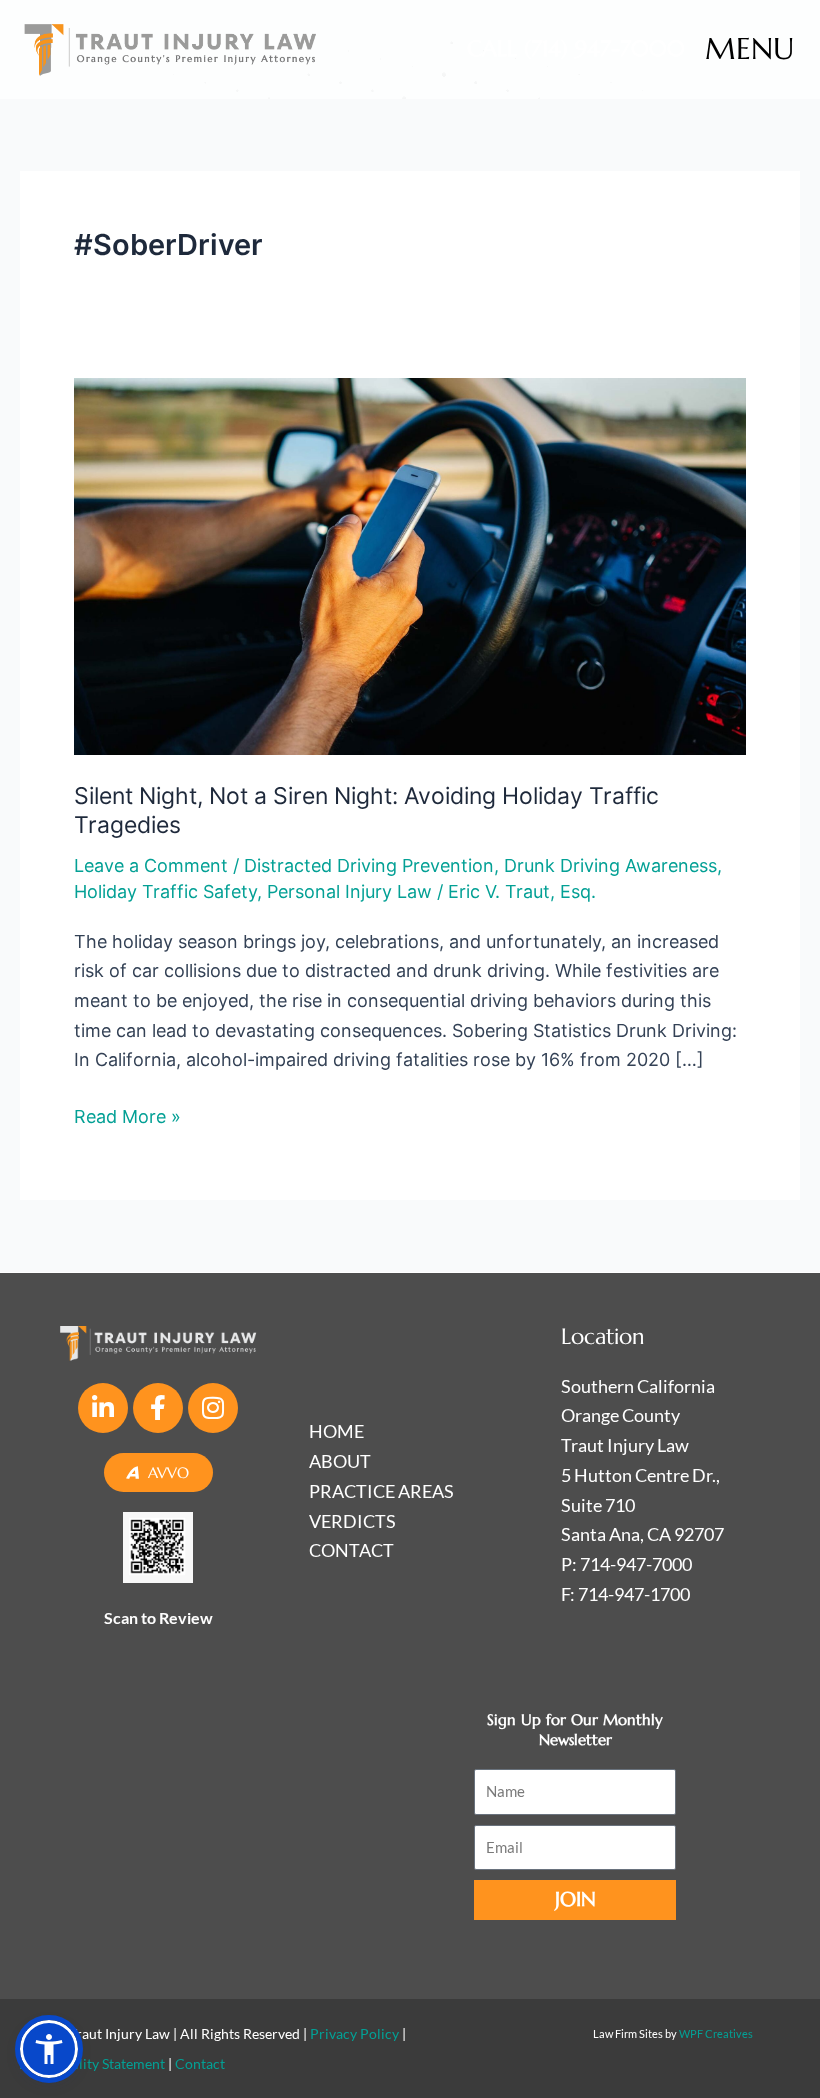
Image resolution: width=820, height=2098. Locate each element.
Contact (200, 2063)
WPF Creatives (716, 2033)
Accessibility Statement (92, 2063)
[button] (49, 2049)
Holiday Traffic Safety (165, 891)
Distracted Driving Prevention (369, 865)
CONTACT (351, 1550)
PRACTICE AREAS (381, 1491)
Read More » (127, 1114)
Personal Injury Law (349, 891)
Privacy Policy (354, 2033)
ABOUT (340, 1461)
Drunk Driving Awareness (610, 865)
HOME (336, 1431)
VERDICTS (352, 1521)
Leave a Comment (151, 865)
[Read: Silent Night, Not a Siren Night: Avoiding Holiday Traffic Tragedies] (410, 564)
